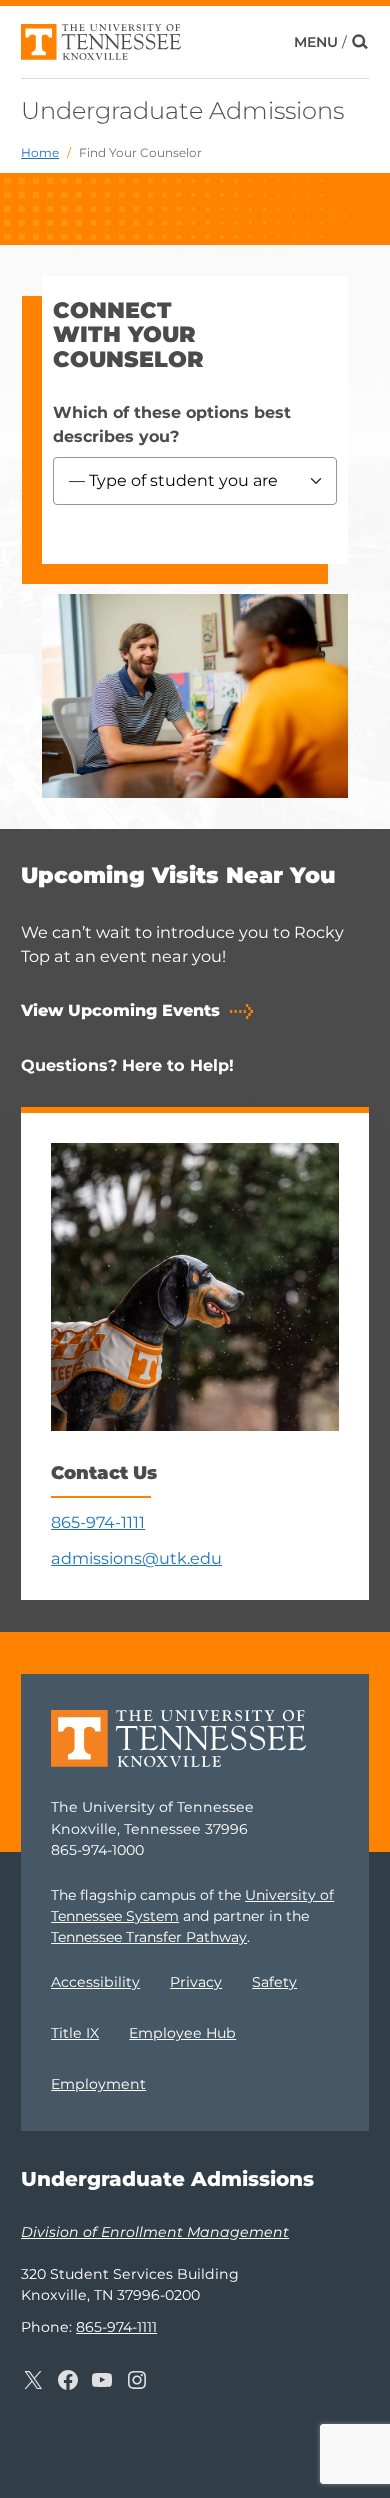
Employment (98, 2084)
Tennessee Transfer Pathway (149, 1937)
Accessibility (95, 1982)
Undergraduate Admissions (182, 110)
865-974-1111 (98, 1522)
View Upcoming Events (120, 1010)
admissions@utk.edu (136, 1558)
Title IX (75, 2033)
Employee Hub (182, 2033)
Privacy (196, 1982)
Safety (274, 1982)
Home (40, 152)
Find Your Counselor (140, 152)
